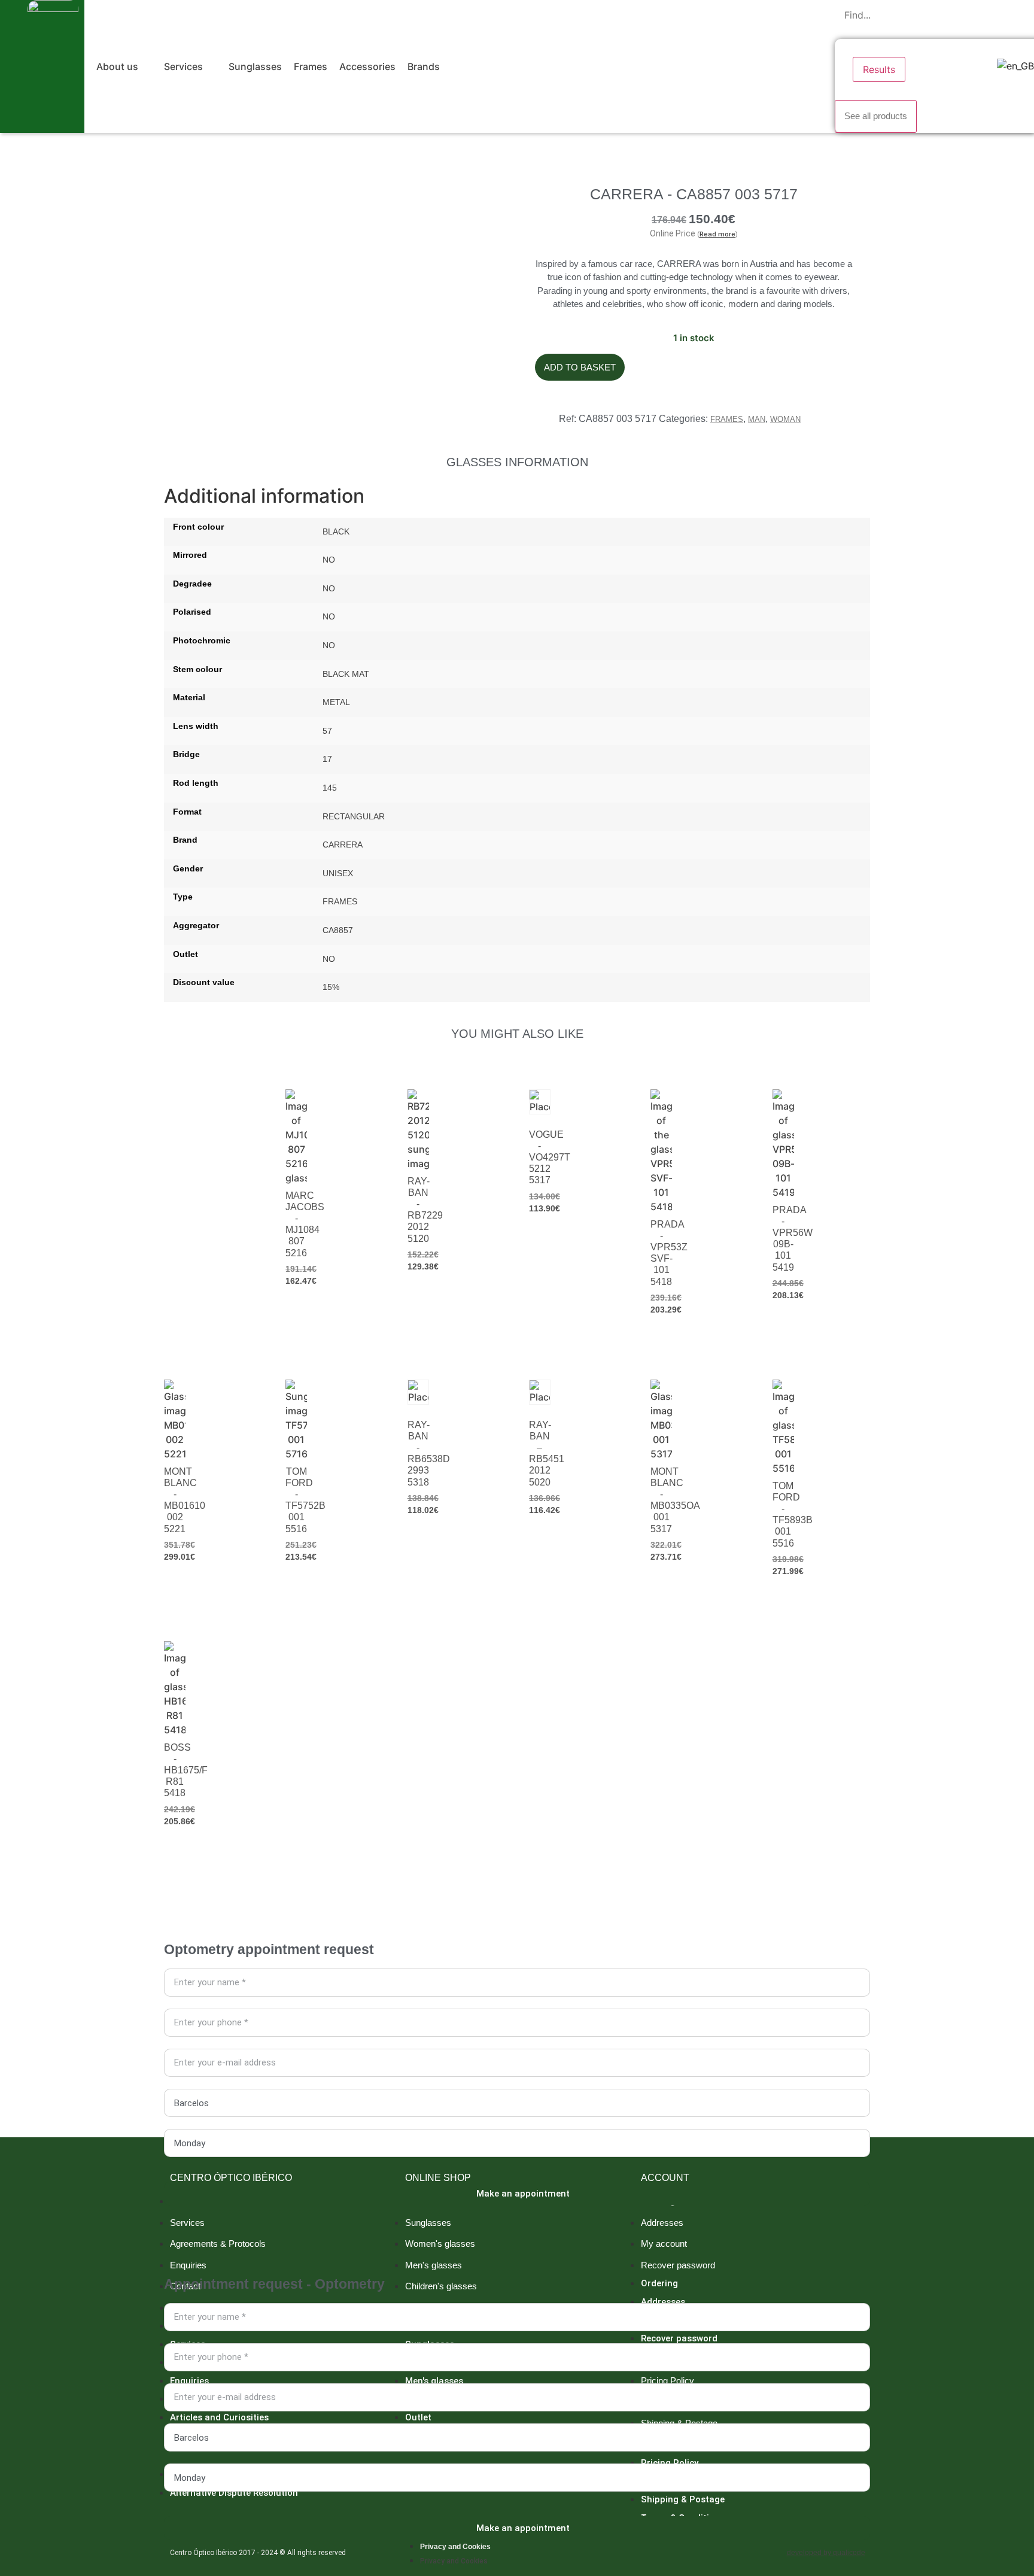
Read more (717, 234)
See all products (876, 116)
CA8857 (338, 930)
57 (327, 731)
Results (879, 69)
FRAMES (727, 419)
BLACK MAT (346, 674)
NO (329, 560)
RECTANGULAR (354, 816)
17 (327, 759)
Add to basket (580, 367)
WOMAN (785, 419)
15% (331, 987)
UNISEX (338, 873)
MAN (757, 419)
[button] (124, 66)
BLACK (336, 531)
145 (330, 788)
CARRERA (343, 845)
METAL (336, 702)
